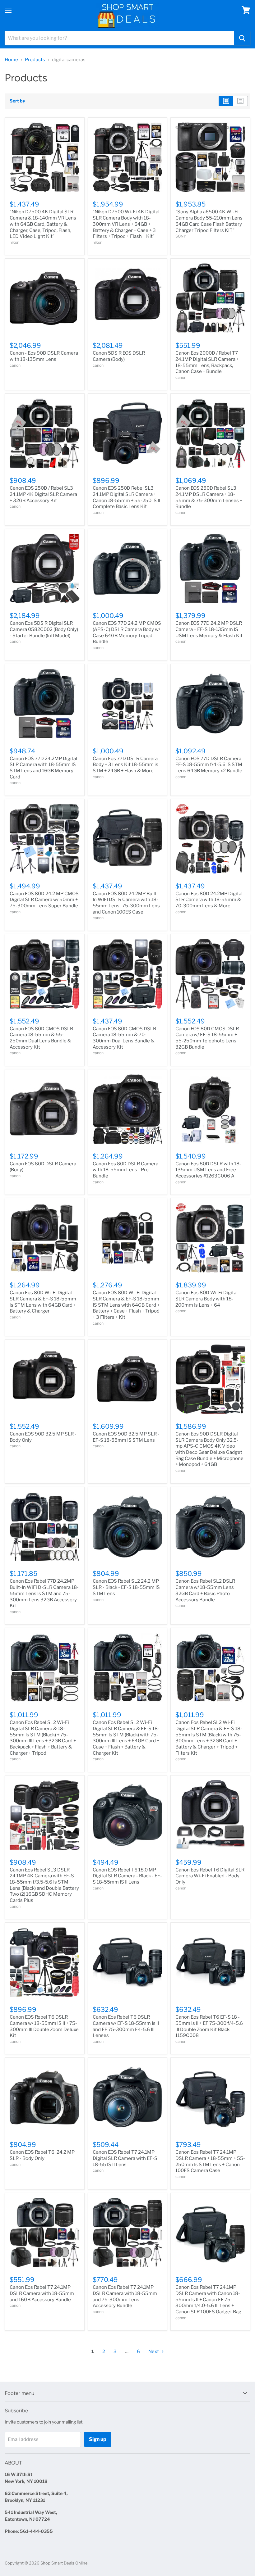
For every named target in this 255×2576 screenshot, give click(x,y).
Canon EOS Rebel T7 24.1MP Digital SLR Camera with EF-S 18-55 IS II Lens (125, 2158)
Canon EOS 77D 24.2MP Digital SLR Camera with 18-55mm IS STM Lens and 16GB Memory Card (43, 768)
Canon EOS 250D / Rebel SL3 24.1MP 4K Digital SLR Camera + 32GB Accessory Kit (43, 494)
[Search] (242, 38)
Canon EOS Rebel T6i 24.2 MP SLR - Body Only (42, 2155)
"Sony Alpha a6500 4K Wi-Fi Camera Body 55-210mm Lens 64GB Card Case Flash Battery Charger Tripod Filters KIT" (209, 221)
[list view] (241, 101)
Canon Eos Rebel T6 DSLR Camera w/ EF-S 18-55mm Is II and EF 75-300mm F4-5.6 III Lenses (126, 2026)
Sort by (17, 101)
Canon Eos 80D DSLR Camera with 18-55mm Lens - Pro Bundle (125, 1170)
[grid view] (226, 101)
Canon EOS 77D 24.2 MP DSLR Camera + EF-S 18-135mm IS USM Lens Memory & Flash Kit (209, 629)
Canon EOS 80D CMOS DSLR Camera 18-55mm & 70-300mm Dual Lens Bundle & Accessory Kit (124, 1038)
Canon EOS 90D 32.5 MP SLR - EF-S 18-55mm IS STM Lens (126, 1437)
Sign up (98, 2439)
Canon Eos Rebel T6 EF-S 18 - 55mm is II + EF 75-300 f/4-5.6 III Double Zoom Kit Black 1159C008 (209, 2026)
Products (35, 60)
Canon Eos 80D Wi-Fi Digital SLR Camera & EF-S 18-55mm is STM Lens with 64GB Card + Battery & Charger (43, 1302)
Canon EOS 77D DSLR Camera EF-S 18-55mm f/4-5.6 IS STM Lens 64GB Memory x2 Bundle (209, 765)
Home (11, 60)
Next (154, 2352)
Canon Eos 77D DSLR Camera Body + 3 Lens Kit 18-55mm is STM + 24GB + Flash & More (125, 765)
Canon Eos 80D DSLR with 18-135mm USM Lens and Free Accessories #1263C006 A (208, 1170)
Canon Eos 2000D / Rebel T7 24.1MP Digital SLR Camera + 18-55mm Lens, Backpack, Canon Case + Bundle (207, 362)
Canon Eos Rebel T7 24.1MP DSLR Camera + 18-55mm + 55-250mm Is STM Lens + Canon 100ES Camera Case (210, 2161)
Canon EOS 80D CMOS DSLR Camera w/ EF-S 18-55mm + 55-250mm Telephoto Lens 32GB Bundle (207, 1038)
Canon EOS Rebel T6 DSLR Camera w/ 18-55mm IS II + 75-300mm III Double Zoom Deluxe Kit (44, 2026)
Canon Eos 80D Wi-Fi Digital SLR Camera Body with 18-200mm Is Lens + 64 (206, 1299)
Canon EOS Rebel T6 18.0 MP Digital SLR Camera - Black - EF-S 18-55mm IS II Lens (127, 1876)
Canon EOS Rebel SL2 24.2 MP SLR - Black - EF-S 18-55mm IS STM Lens (126, 1587)
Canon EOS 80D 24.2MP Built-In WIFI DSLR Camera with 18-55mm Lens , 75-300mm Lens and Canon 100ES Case (126, 903)
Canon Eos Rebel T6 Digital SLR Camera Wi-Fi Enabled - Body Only (210, 1876)
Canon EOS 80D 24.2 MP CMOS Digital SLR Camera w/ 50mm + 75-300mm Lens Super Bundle (44, 900)
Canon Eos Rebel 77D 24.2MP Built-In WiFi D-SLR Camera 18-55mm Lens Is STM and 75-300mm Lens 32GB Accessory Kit (44, 1593)
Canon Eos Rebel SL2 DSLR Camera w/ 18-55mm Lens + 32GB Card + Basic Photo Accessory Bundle (206, 1590)
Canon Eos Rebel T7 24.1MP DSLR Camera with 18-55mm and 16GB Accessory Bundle (42, 2293)
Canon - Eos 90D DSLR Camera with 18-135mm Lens (44, 356)
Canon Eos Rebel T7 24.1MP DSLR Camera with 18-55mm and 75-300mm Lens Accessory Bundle (125, 2296)
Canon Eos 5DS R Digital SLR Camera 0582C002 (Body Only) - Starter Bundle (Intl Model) (44, 629)
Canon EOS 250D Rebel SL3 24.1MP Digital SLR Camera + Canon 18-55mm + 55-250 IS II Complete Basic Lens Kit (126, 497)
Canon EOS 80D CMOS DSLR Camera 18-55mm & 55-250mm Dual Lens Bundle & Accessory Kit (41, 1038)
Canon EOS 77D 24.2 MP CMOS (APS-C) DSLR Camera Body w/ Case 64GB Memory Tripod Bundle (127, 632)
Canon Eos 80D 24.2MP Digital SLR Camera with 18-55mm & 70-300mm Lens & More (209, 900)
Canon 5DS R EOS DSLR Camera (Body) (119, 356)
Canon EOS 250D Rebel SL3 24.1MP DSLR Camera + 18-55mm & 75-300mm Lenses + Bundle (209, 497)
